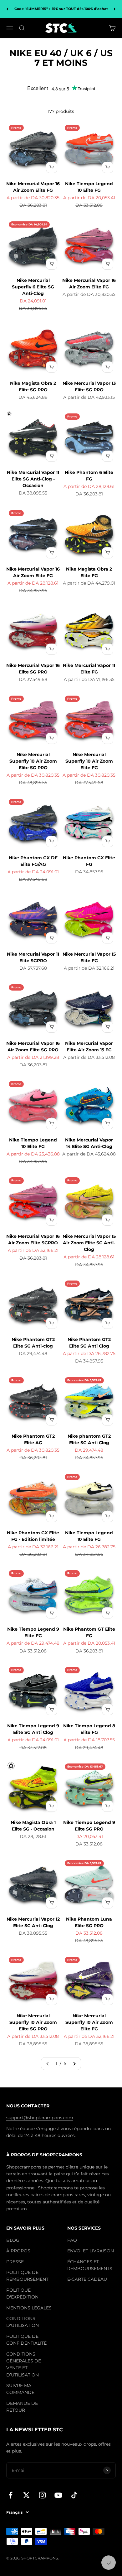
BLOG (13, 2240)
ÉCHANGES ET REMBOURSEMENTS (90, 2265)
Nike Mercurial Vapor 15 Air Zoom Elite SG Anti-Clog (89, 1243)
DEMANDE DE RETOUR (22, 2407)
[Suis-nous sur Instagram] (42, 2495)
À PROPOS (18, 2251)
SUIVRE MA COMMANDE (20, 2389)
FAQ (72, 2240)
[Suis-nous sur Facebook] (10, 2495)
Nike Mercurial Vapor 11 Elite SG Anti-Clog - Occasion (33, 479)
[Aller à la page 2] (74, 2063)
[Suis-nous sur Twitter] (26, 2495)
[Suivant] (115, 9)
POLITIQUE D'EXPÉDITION (22, 2294)
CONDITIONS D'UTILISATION (23, 2322)
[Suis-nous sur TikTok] (74, 2495)
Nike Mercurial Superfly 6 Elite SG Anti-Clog (33, 287)
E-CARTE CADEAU (87, 2279)
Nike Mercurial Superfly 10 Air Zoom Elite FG (89, 761)
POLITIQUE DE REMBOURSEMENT (27, 2276)
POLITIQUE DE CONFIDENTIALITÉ (26, 2340)
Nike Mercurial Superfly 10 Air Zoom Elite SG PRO (33, 761)
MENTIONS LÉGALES (29, 2308)
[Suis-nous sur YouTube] (58, 2495)
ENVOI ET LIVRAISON (91, 2251)
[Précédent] (7, 9)
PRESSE (15, 2262)
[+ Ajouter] (52, 167)
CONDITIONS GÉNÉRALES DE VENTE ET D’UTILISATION (24, 2364)
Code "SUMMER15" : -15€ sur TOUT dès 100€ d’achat (61, 9)
